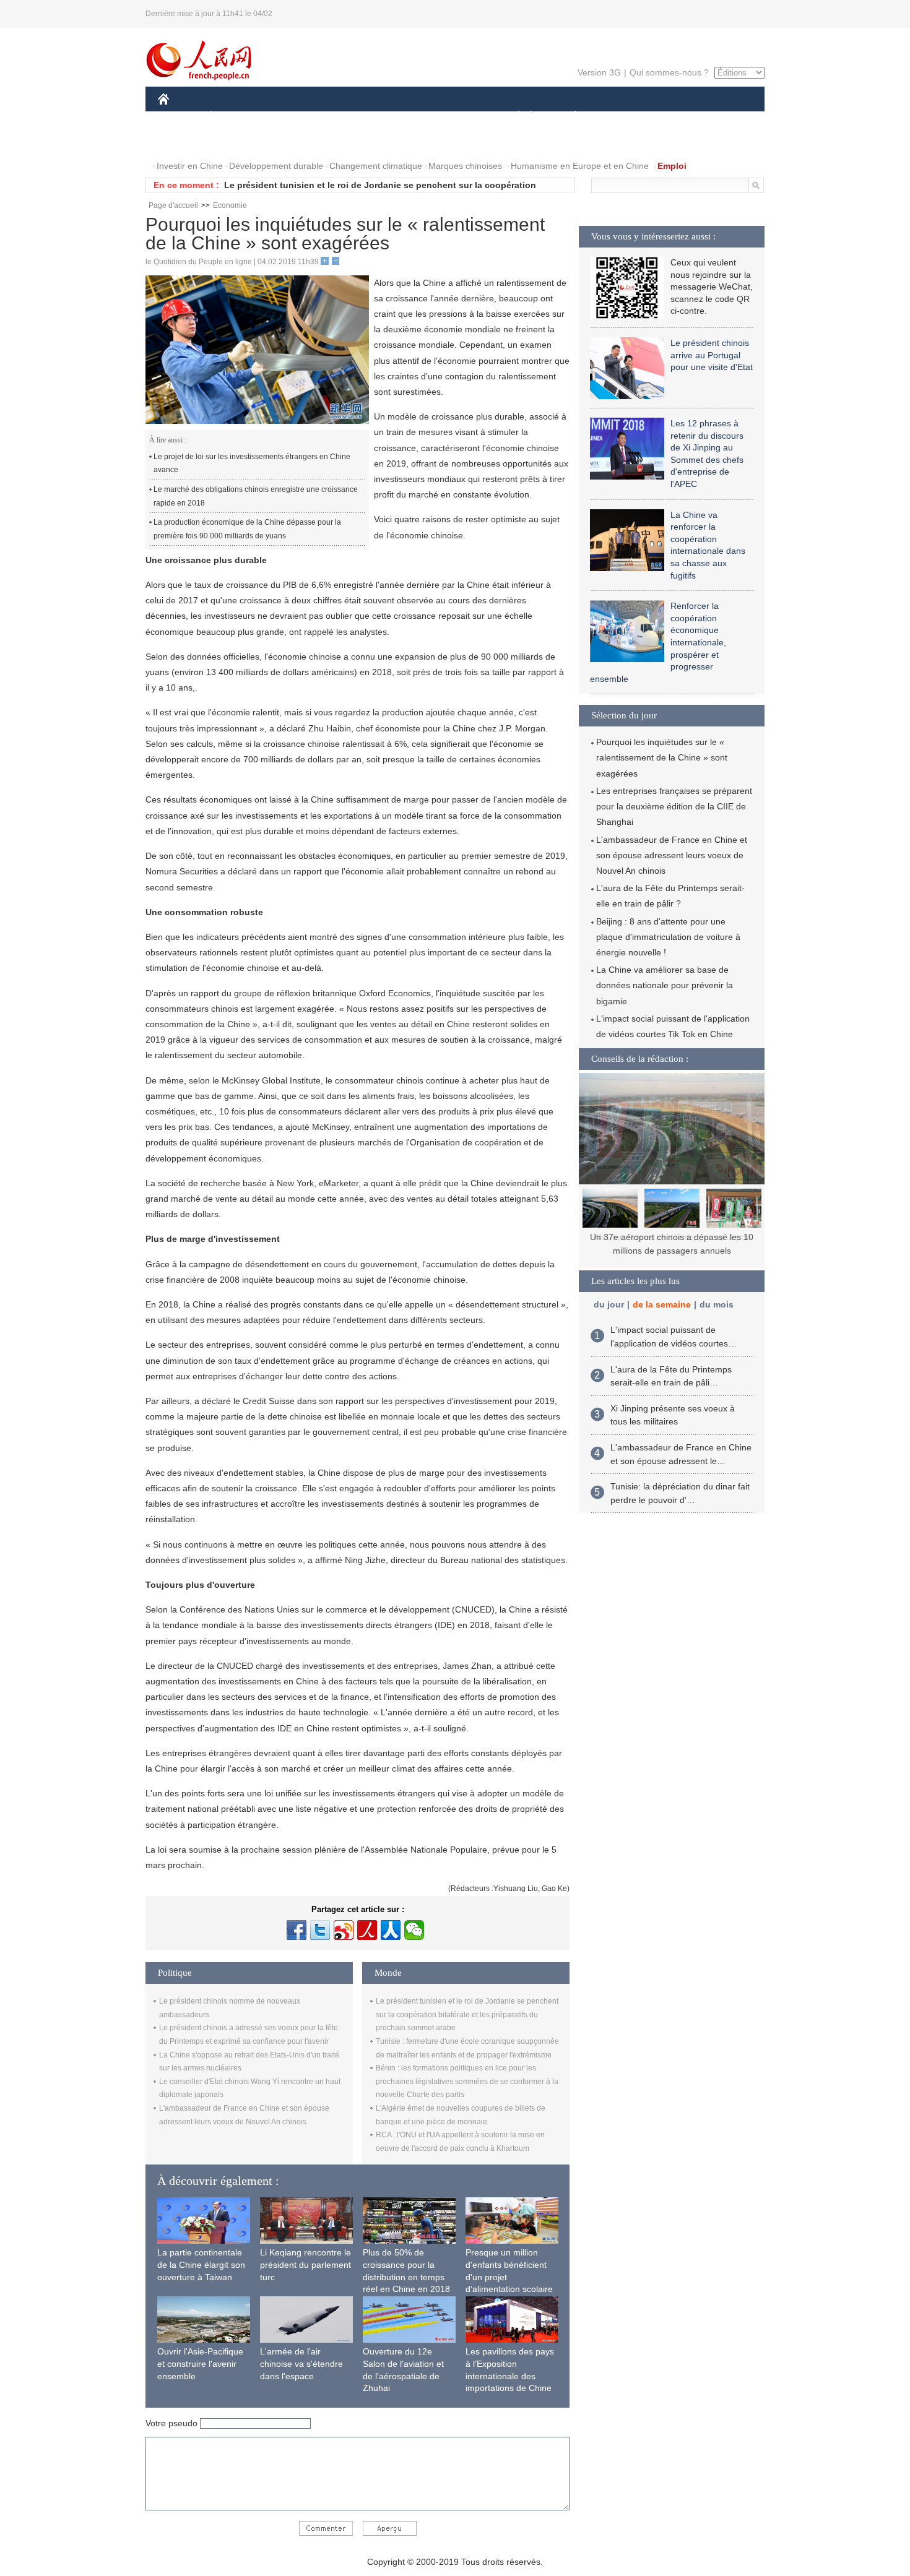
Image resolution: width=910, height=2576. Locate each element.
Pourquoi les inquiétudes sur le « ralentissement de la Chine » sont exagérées (662, 757)
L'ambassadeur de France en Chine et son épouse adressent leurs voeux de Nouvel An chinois (672, 855)
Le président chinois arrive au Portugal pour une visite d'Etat (712, 355)
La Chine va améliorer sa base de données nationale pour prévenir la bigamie (665, 985)
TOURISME (673, 117)
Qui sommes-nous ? (669, 72)
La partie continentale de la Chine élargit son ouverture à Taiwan (201, 2264)
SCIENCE (400, 117)
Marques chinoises (465, 166)
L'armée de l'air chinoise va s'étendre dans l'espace (301, 2363)
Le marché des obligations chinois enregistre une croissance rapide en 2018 (256, 496)
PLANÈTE (569, 117)
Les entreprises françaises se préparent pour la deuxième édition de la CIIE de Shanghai (674, 806)
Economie (230, 205)
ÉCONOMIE (234, 117)
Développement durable (276, 166)
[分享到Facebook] (297, 1930)
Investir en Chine (190, 166)
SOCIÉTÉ (513, 117)
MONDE (292, 117)
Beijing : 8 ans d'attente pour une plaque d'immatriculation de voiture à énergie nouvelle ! (668, 937)
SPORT (619, 117)
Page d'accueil (173, 205)
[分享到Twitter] (320, 1930)
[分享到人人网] (391, 1930)
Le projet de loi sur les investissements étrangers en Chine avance (252, 463)
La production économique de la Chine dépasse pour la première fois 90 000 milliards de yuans (247, 529)
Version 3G (599, 72)
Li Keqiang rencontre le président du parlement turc (305, 2264)
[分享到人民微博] (367, 1930)
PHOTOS (184, 141)
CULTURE (457, 117)
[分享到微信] (414, 1930)
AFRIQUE (344, 117)
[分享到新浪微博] (344, 1930)
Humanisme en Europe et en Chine (580, 166)
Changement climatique (376, 166)
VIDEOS (235, 141)
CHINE (180, 117)
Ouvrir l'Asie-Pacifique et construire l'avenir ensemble (200, 2363)
